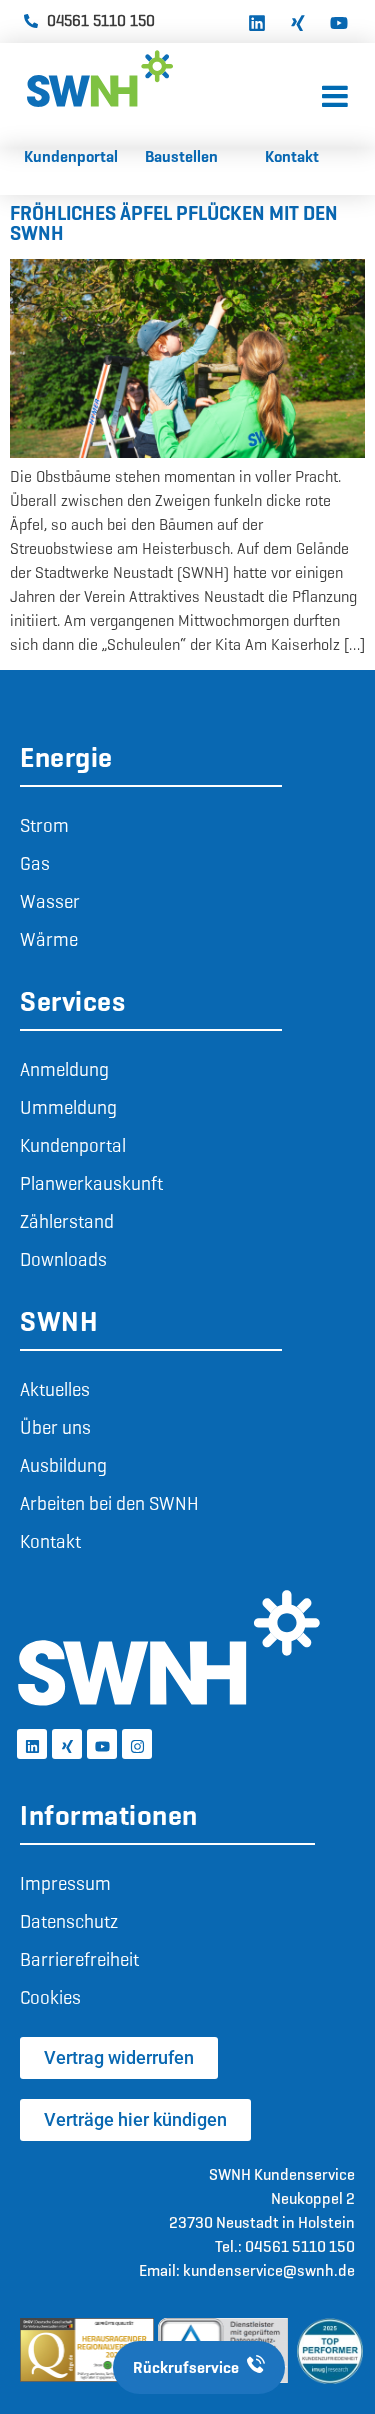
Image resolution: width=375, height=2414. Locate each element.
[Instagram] (137, 1744)
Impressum (65, 1883)
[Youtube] (339, 21)
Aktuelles (55, 1389)
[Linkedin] (257, 21)
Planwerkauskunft (91, 1183)
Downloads (63, 1259)
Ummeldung (68, 1107)
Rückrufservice (186, 2367)
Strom (44, 825)
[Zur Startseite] (174, 78)
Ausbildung (63, 1465)
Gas (35, 863)
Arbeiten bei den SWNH (109, 1503)
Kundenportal (73, 1145)
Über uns (55, 1427)
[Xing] (298, 21)
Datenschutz (69, 1921)
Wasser (50, 901)
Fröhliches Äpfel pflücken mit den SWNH (174, 223)
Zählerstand (67, 1221)
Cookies (50, 1997)
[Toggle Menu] (335, 97)
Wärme (49, 939)
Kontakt (50, 1541)
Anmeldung (64, 1069)
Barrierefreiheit (79, 1959)
